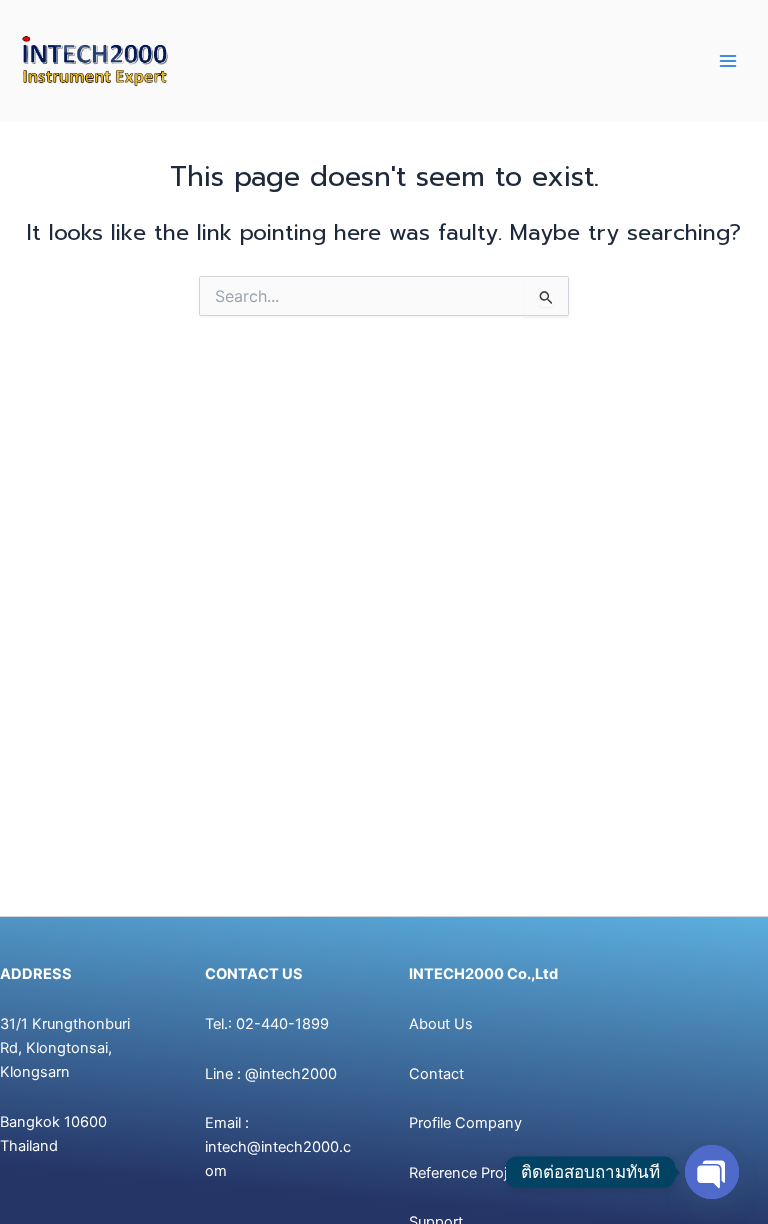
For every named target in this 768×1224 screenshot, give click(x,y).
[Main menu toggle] (728, 61)
